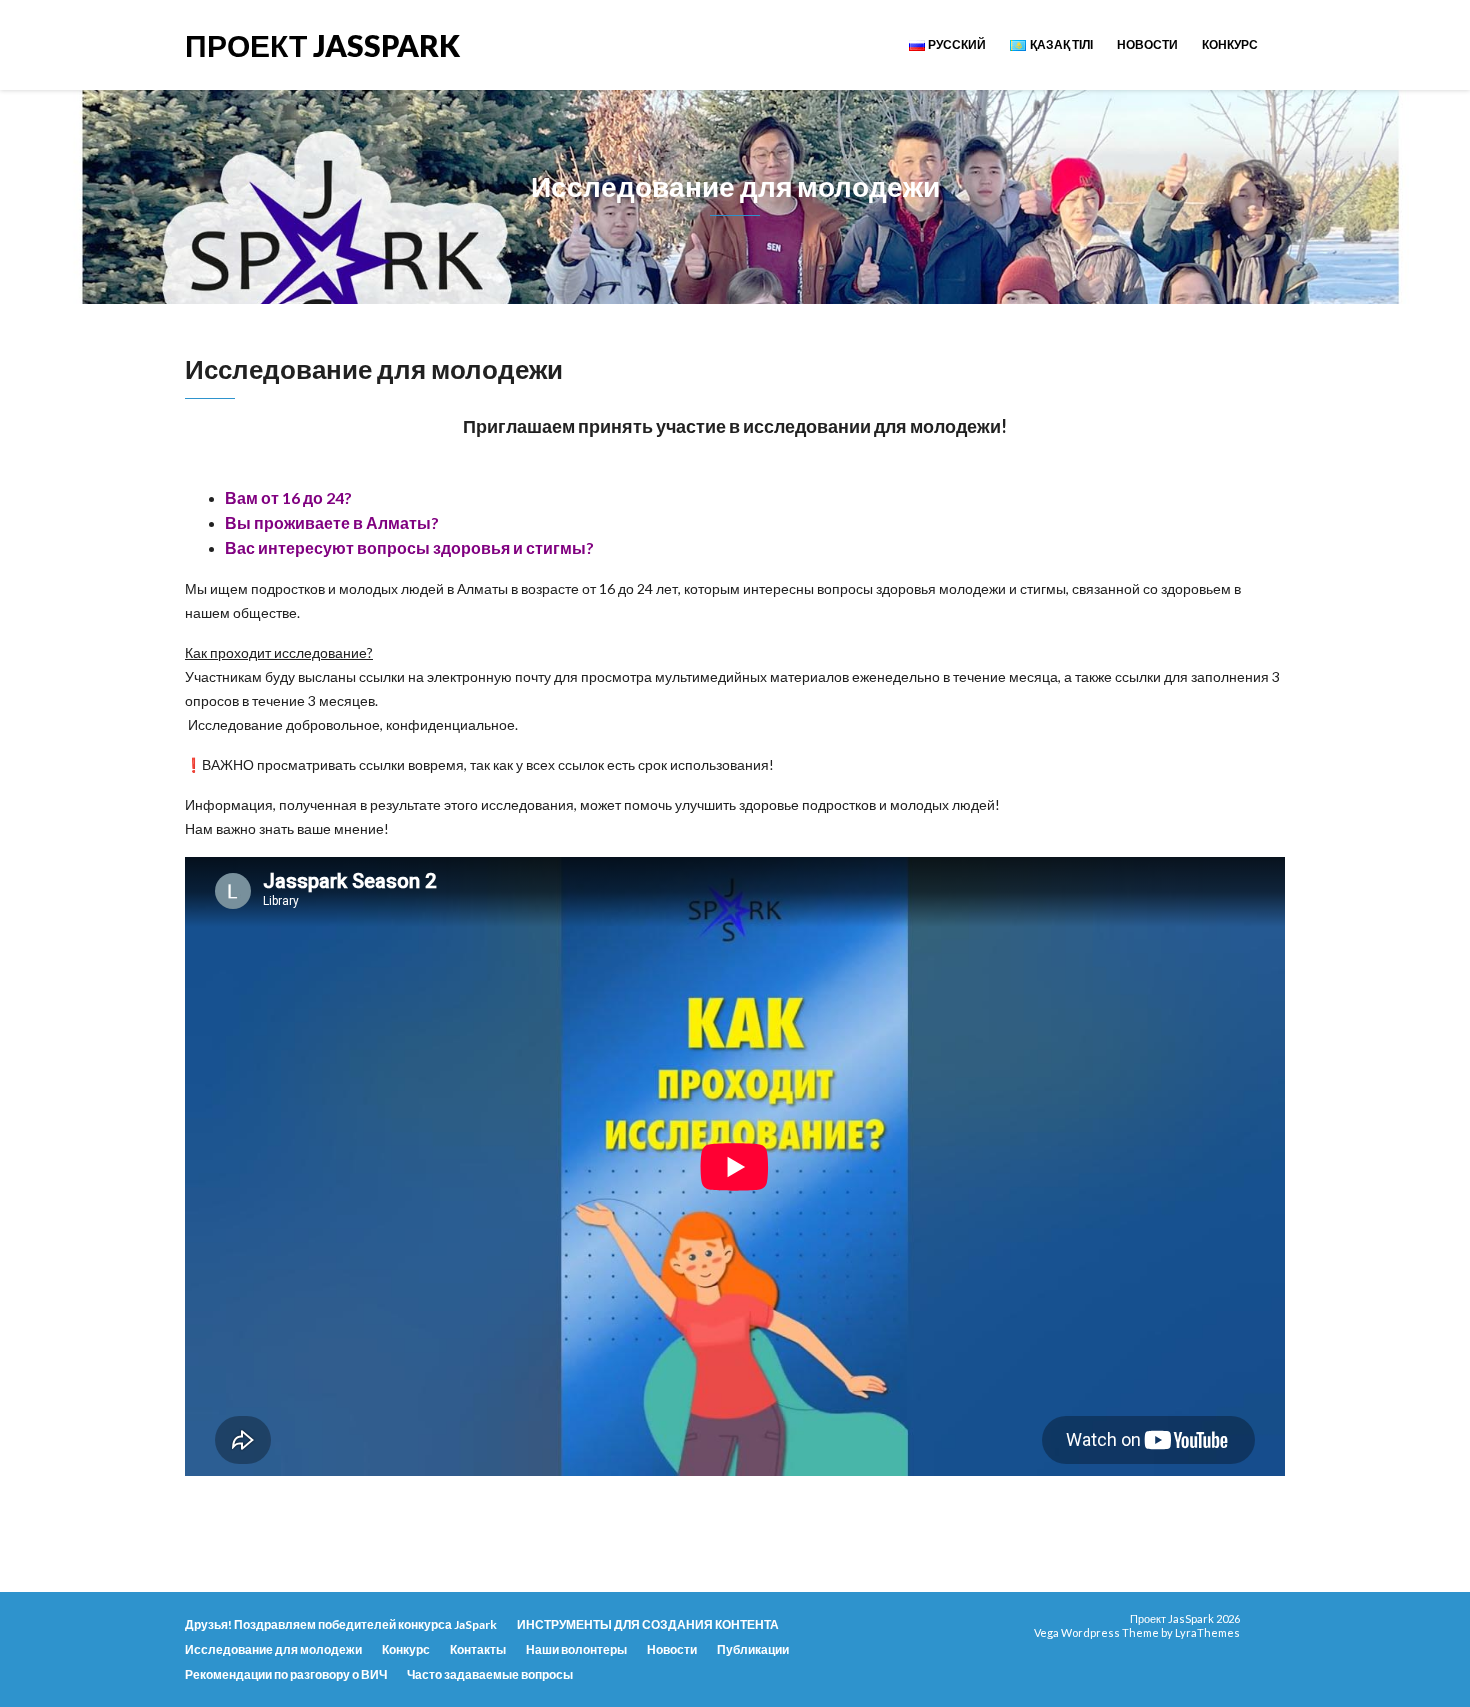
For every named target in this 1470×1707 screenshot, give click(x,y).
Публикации (753, 1649)
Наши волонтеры (576, 1649)
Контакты (478, 1649)
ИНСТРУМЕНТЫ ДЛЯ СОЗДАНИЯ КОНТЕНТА (648, 1624)
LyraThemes (1207, 1632)
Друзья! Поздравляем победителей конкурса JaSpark (341, 1624)
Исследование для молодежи (273, 1649)
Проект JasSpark (322, 43)
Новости (1147, 44)
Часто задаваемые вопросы (490, 1674)
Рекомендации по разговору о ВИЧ (286, 1674)
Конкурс (1230, 44)
